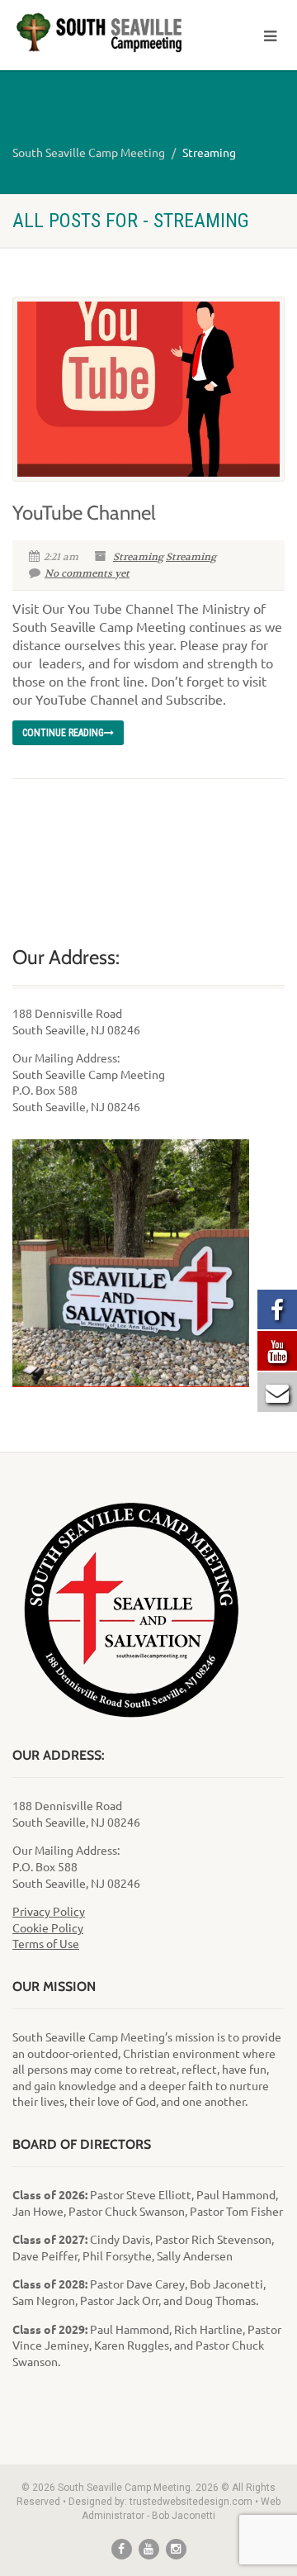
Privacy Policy (49, 1911)
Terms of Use (46, 1943)
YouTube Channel (84, 513)
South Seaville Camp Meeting (89, 152)
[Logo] (99, 33)
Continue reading (63, 733)
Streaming (138, 557)
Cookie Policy (48, 1927)
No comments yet (87, 573)
